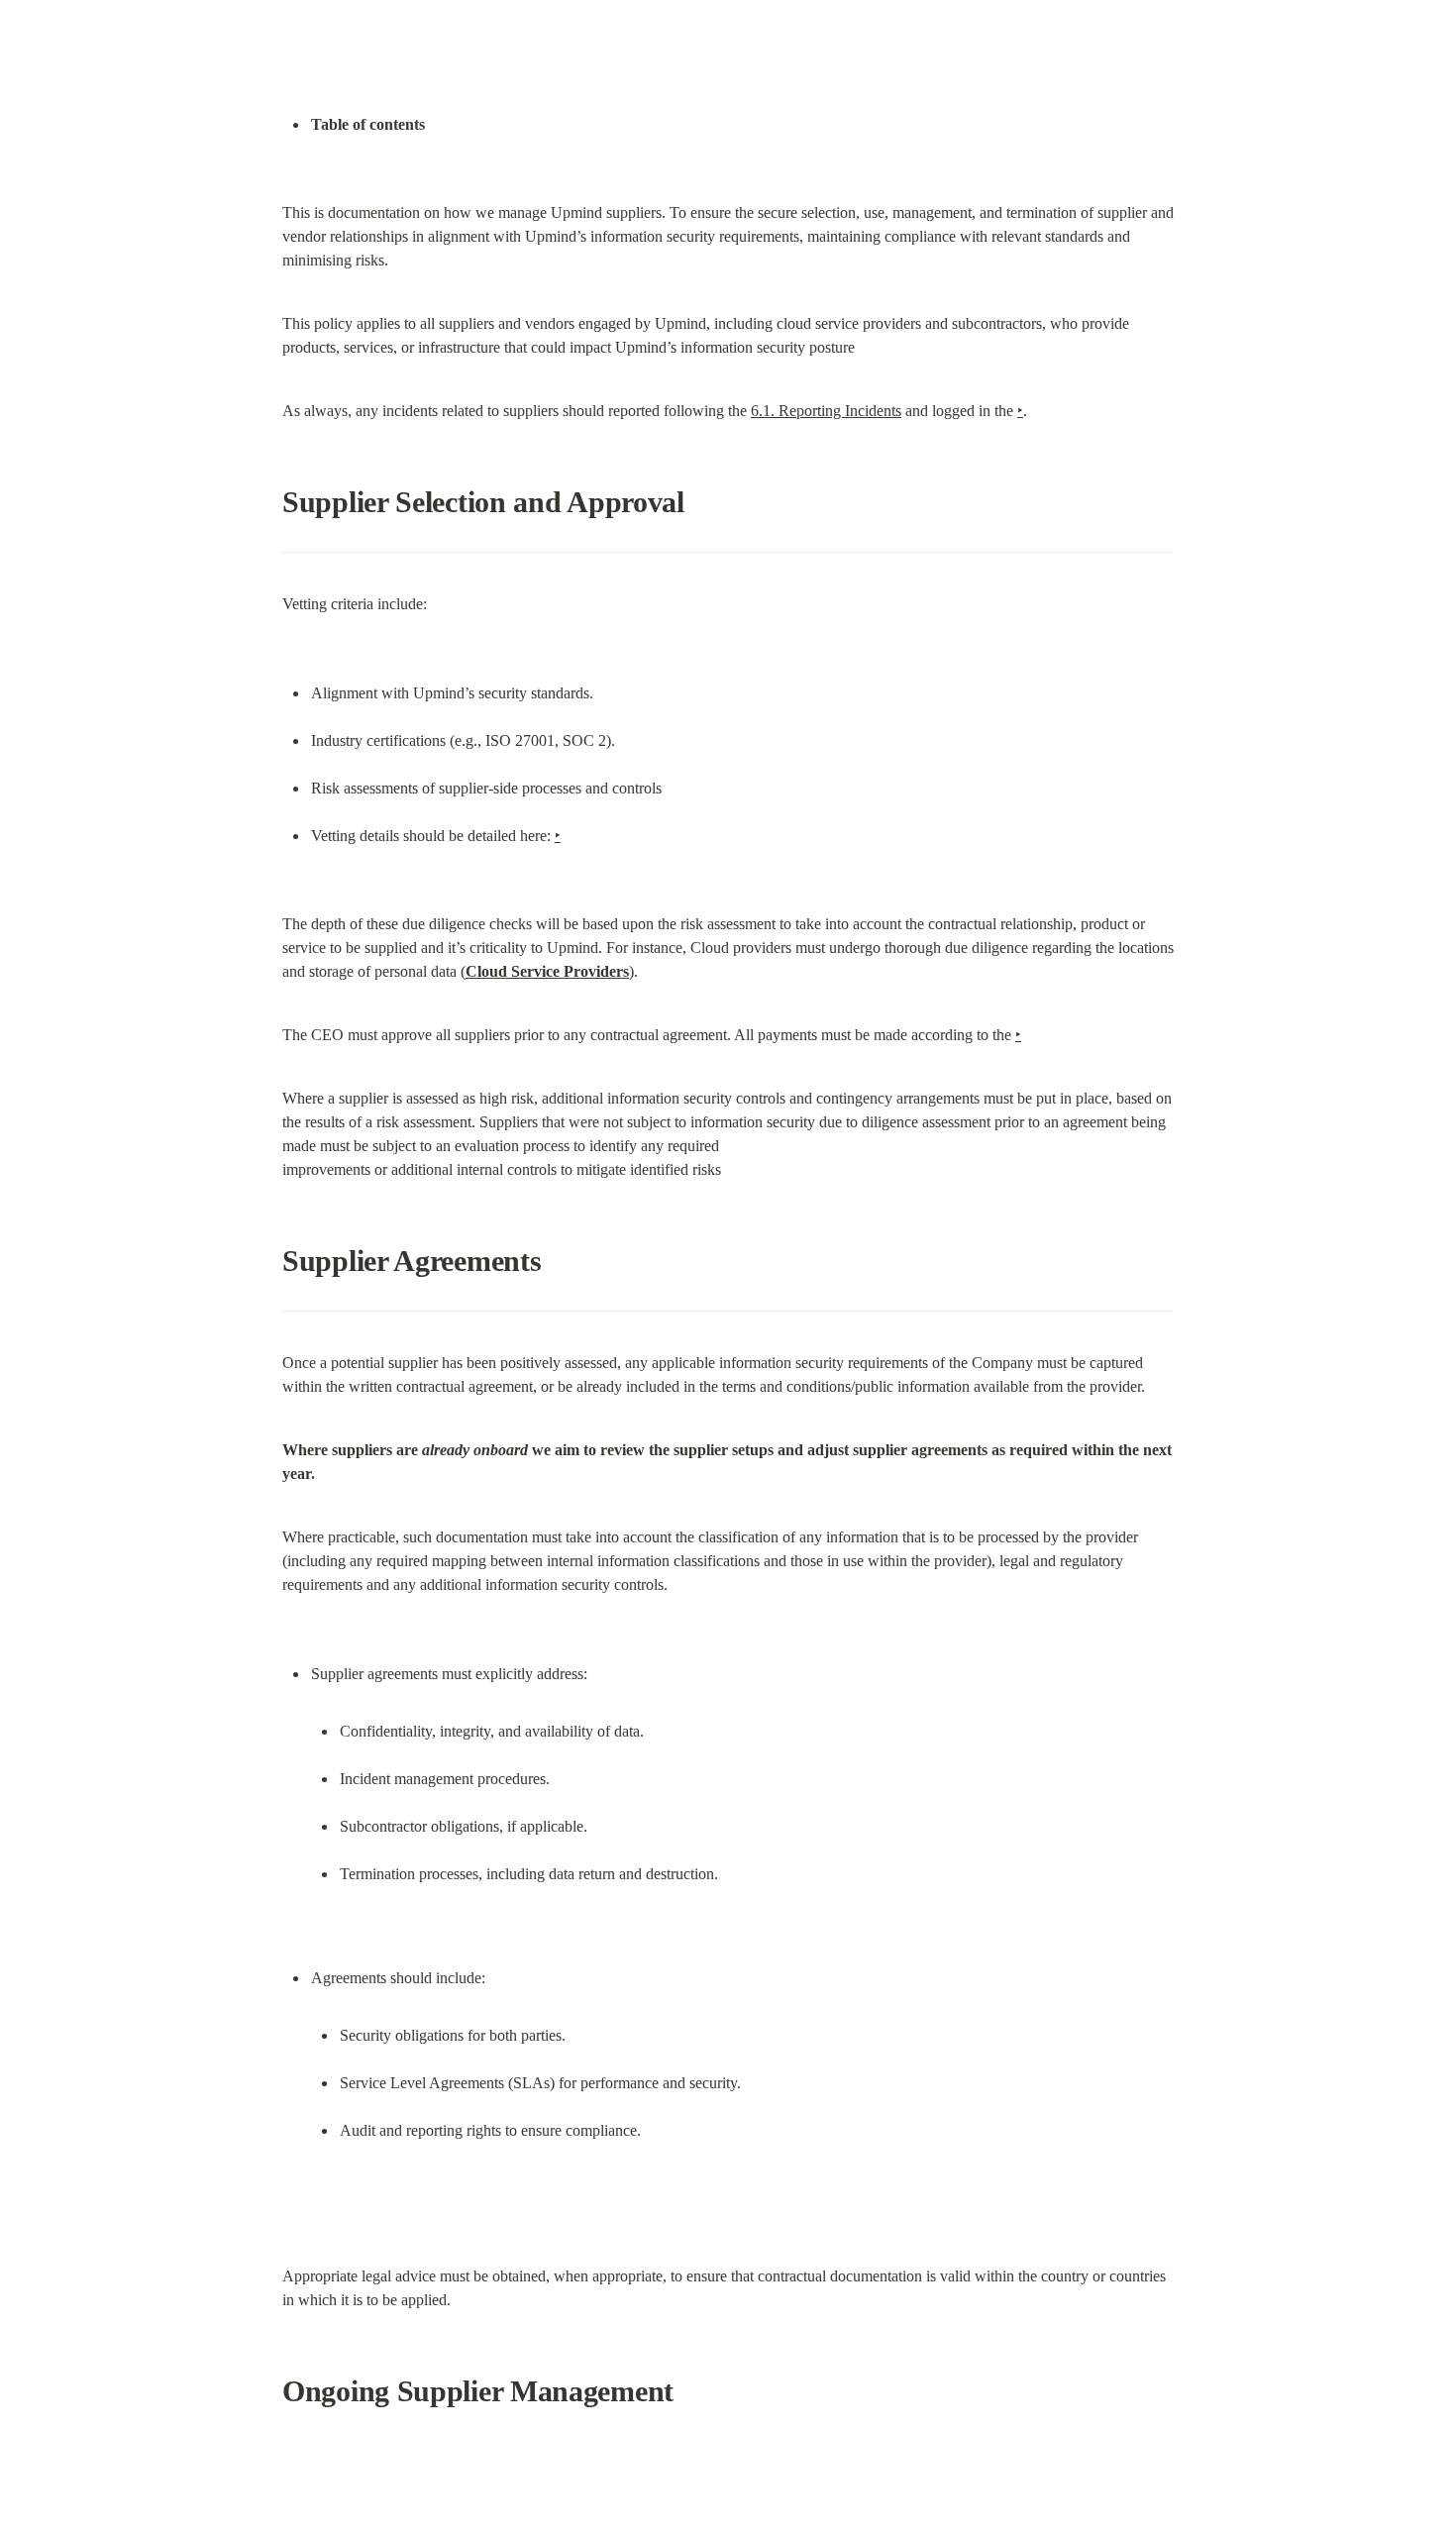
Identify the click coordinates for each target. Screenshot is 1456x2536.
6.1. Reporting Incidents (826, 411)
